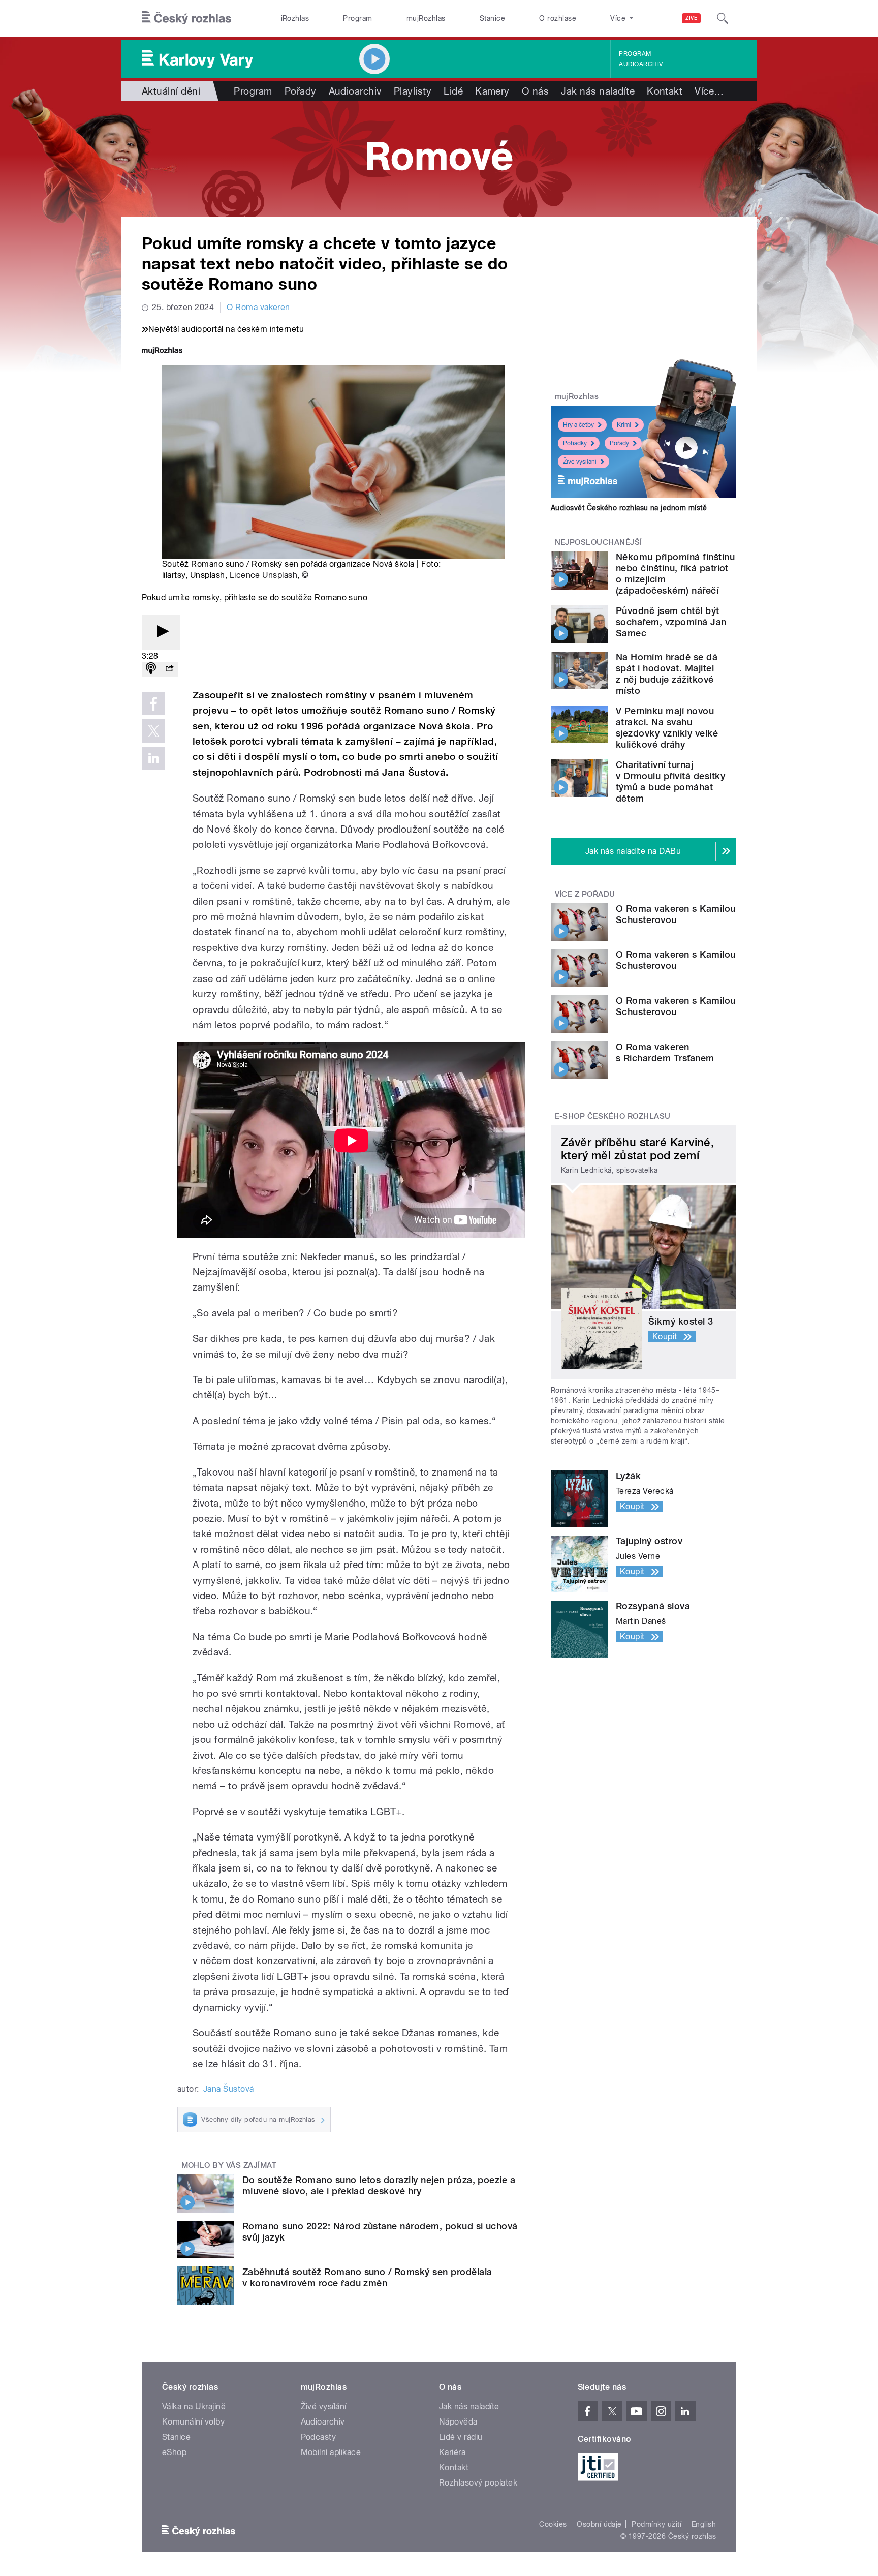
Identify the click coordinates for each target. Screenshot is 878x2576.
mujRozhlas (426, 18)
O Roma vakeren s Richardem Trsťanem (665, 1052)
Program (357, 18)
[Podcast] (151, 669)
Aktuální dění (171, 91)
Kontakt (665, 91)
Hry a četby (578, 425)
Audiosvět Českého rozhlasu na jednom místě (629, 508)
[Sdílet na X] (153, 731)
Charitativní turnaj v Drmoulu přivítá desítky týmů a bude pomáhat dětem (670, 781)
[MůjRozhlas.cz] (162, 351)
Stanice (492, 18)
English (704, 2524)
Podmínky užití (656, 2524)
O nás (535, 91)
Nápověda (458, 2422)
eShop (174, 2452)
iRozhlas (295, 18)
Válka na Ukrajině (194, 2406)
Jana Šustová (229, 2089)
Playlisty (413, 91)
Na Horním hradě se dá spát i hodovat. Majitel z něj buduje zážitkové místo (667, 674)
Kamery (492, 91)
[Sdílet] (169, 669)
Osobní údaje (599, 2524)
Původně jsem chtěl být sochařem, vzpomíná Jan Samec (671, 622)
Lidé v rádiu (461, 2437)
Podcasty (319, 2437)
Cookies (553, 2524)
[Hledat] (723, 18)
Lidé (453, 91)
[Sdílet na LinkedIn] (153, 758)
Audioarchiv (641, 64)
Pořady (301, 91)
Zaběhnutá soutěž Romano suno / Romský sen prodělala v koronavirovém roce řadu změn (367, 2277)
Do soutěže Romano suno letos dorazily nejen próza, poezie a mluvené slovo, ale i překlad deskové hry (379, 2185)
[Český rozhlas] (186, 18)
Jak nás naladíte (598, 91)
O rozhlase (558, 18)
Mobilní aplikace (331, 2452)
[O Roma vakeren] (439, 159)
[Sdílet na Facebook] (153, 703)
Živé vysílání (580, 462)
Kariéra (452, 2452)
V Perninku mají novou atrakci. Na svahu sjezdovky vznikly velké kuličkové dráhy (667, 728)
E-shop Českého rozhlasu (613, 1116)
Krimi (624, 425)
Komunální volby (193, 2422)
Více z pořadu (585, 894)
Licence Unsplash (264, 575)
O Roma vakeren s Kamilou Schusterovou (676, 914)
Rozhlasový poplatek (478, 2483)
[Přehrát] (161, 632)
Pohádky (575, 443)
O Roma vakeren (258, 307)
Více (709, 91)
